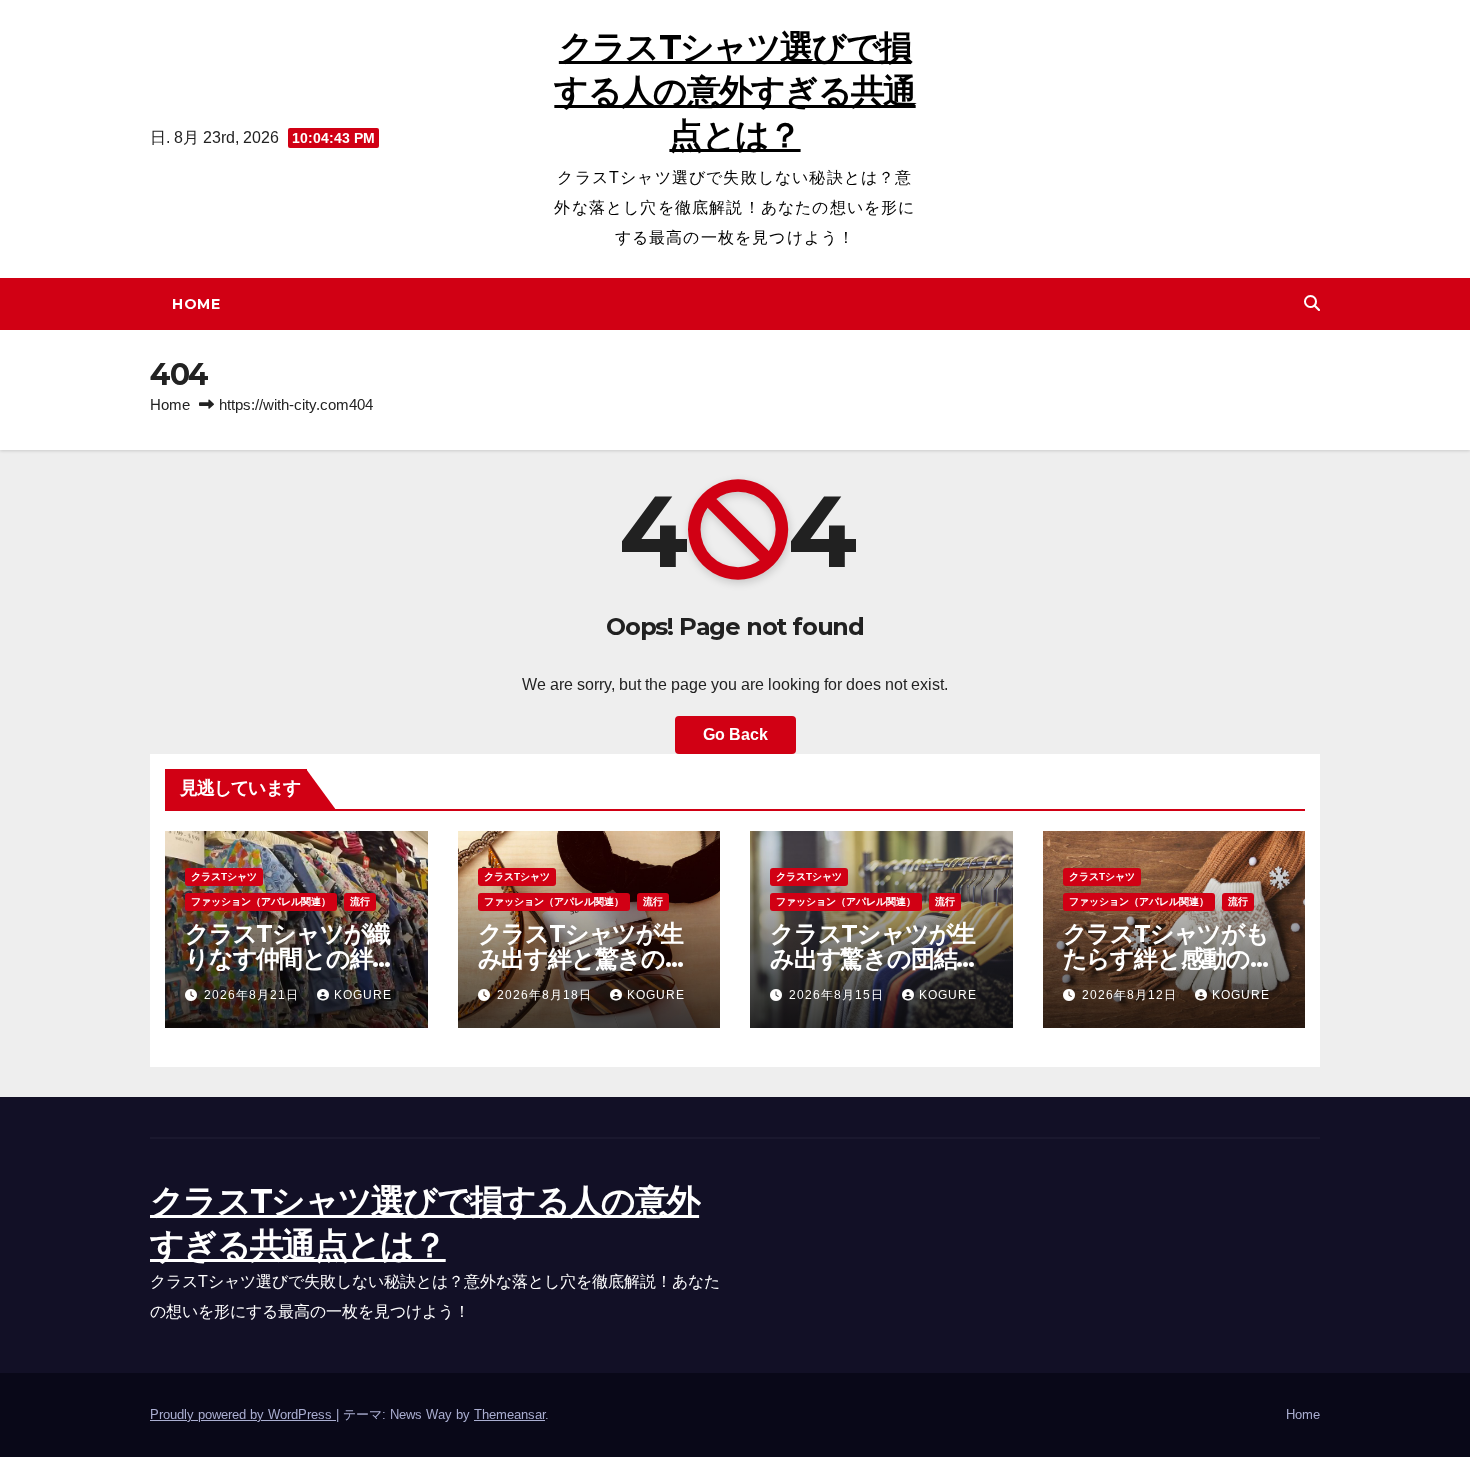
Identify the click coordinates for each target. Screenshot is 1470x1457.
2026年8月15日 (838, 995)
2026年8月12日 (1131, 995)
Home (196, 304)
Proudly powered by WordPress (243, 1414)
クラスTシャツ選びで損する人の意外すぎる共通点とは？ (734, 91)
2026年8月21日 (253, 995)
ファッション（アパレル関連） (261, 901)
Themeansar (509, 1414)
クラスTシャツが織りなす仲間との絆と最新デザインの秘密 (290, 958)
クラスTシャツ (224, 876)
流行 (360, 901)
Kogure (363, 995)
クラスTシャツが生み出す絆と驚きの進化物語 (583, 958)
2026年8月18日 (546, 995)
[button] (1312, 303)
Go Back (735, 734)
